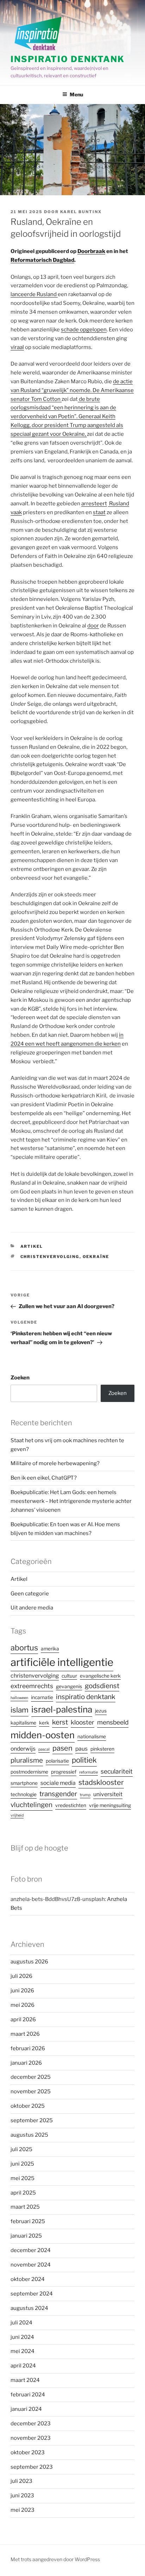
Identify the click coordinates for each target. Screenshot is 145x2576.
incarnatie (42, 1697)
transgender (58, 1794)
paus (81, 1749)
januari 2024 (26, 2409)
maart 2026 (25, 2034)
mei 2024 (23, 2351)
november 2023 (31, 2438)
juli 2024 (21, 2323)
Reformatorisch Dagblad (42, 260)
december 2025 (31, 2077)
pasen (62, 1748)
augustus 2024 (29, 2308)
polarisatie (57, 1761)
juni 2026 (22, 1991)
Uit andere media (32, 1608)
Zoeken (20, 1378)
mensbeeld (113, 1722)
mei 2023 (23, 2510)
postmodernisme (29, 1772)
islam (20, 1710)
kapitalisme (23, 1723)
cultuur (69, 1676)
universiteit (108, 1794)
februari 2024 (28, 2395)
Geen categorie (30, 1594)
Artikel (32, 1246)
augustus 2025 (29, 2135)
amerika (50, 1649)
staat (99, 512)
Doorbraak (91, 251)
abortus (24, 1648)
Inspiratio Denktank (67, 59)
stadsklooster (101, 1782)
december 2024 (31, 2250)
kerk (44, 1723)
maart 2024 (25, 2380)
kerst (60, 1722)
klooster (83, 1722)
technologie (24, 1794)
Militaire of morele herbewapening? (55, 1463)
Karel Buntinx (81, 212)
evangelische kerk (100, 1676)
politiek (84, 1760)
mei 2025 (23, 2178)
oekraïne (96, 1257)
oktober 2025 (28, 2106)
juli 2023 (21, 2481)
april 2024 (23, 2366)
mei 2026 (23, 2005)
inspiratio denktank (86, 1697)
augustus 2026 (29, 1962)
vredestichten (71, 1805)
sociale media (58, 1783)
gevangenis (69, 1686)
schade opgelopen (84, 330)
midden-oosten (43, 1735)
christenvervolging (50, 1257)
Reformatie (89, 1772)
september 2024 (32, 2294)
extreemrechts (32, 1686)
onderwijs (23, 1749)
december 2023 (31, 2424)
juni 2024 (22, 2337)
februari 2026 (28, 2048)
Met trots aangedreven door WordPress (55, 2559)
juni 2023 (22, 2496)
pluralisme (27, 1760)
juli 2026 (21, 1976)
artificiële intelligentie (62, 1662)
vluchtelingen (31, 1805)
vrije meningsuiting (110, 1805)
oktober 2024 (28, 2279)
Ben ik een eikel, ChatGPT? (44, 1478)
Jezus (101, 1711)
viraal (17, 347)
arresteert (94, 504)
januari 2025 (26, 2236)
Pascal (44, 1749)
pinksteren (102, 1749)
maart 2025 (25, 2207)
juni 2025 (22, 2164)
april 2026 (23, 2020)
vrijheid (17, 1815)
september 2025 (32, 2120)
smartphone (24, 1783)
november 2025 (31, 2092)
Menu (76, 94)
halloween (19, 1698)
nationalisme (92, 1737)
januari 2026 (26, 2063)
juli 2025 (21, 2149)
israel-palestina (62, 1709)
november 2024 (31, 2265)
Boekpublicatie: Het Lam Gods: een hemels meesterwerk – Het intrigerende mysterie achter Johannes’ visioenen (71, 1501)
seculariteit (117, 1771)
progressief (64, 1772)
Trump (85, 1795)
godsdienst (102, 1686)
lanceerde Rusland (34, 294)
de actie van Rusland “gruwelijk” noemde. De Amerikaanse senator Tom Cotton (72, 390)
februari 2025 (28, 2221)
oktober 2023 (28, 2452)
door (93, 626)
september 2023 (32, 2467)
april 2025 (23, 2193)
